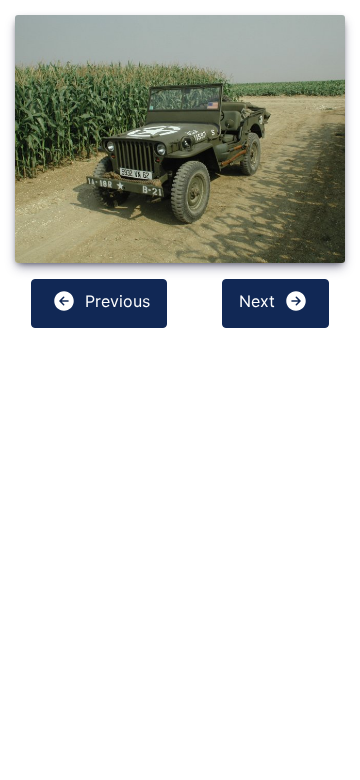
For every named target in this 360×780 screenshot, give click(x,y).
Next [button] (259, 301)
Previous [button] (115, 301)
